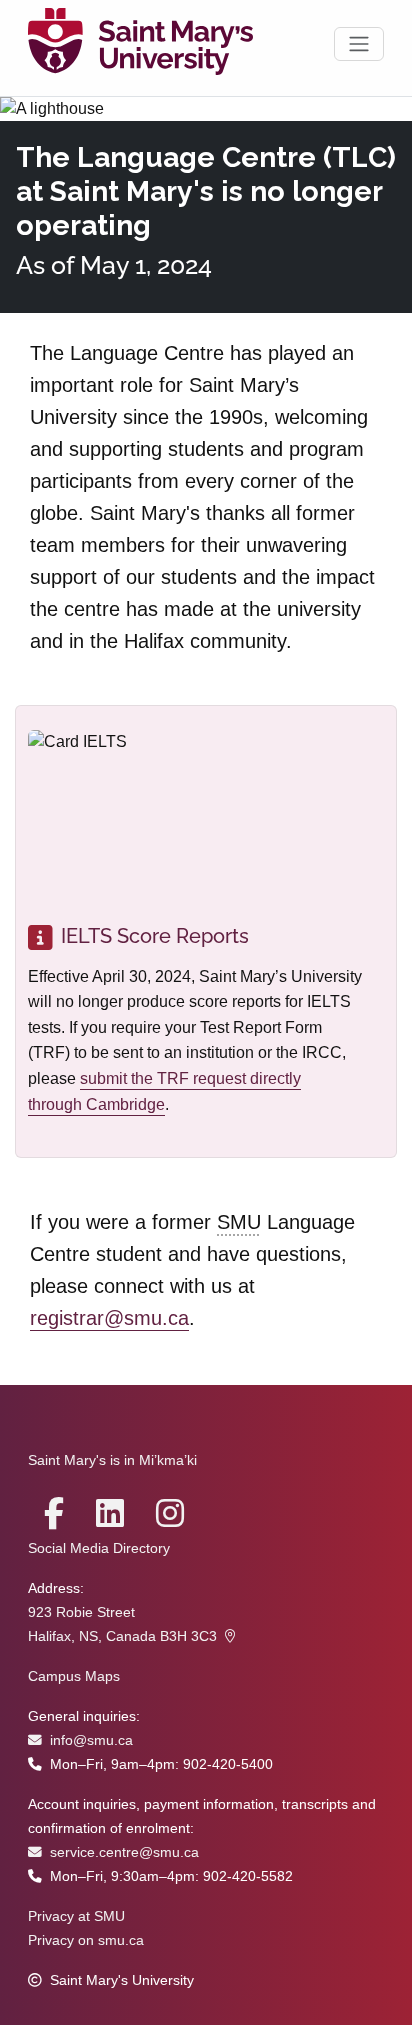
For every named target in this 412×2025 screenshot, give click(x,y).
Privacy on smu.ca (86, 1940)
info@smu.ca (91, 1740)
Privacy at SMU (76, 1916)
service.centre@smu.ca (124, 1852)
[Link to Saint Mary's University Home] (140, 44)
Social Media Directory (99, 1548)
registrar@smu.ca (109, 1318)
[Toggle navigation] (359, 44)
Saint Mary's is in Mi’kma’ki (112, 1460)
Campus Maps (74, 1676)
